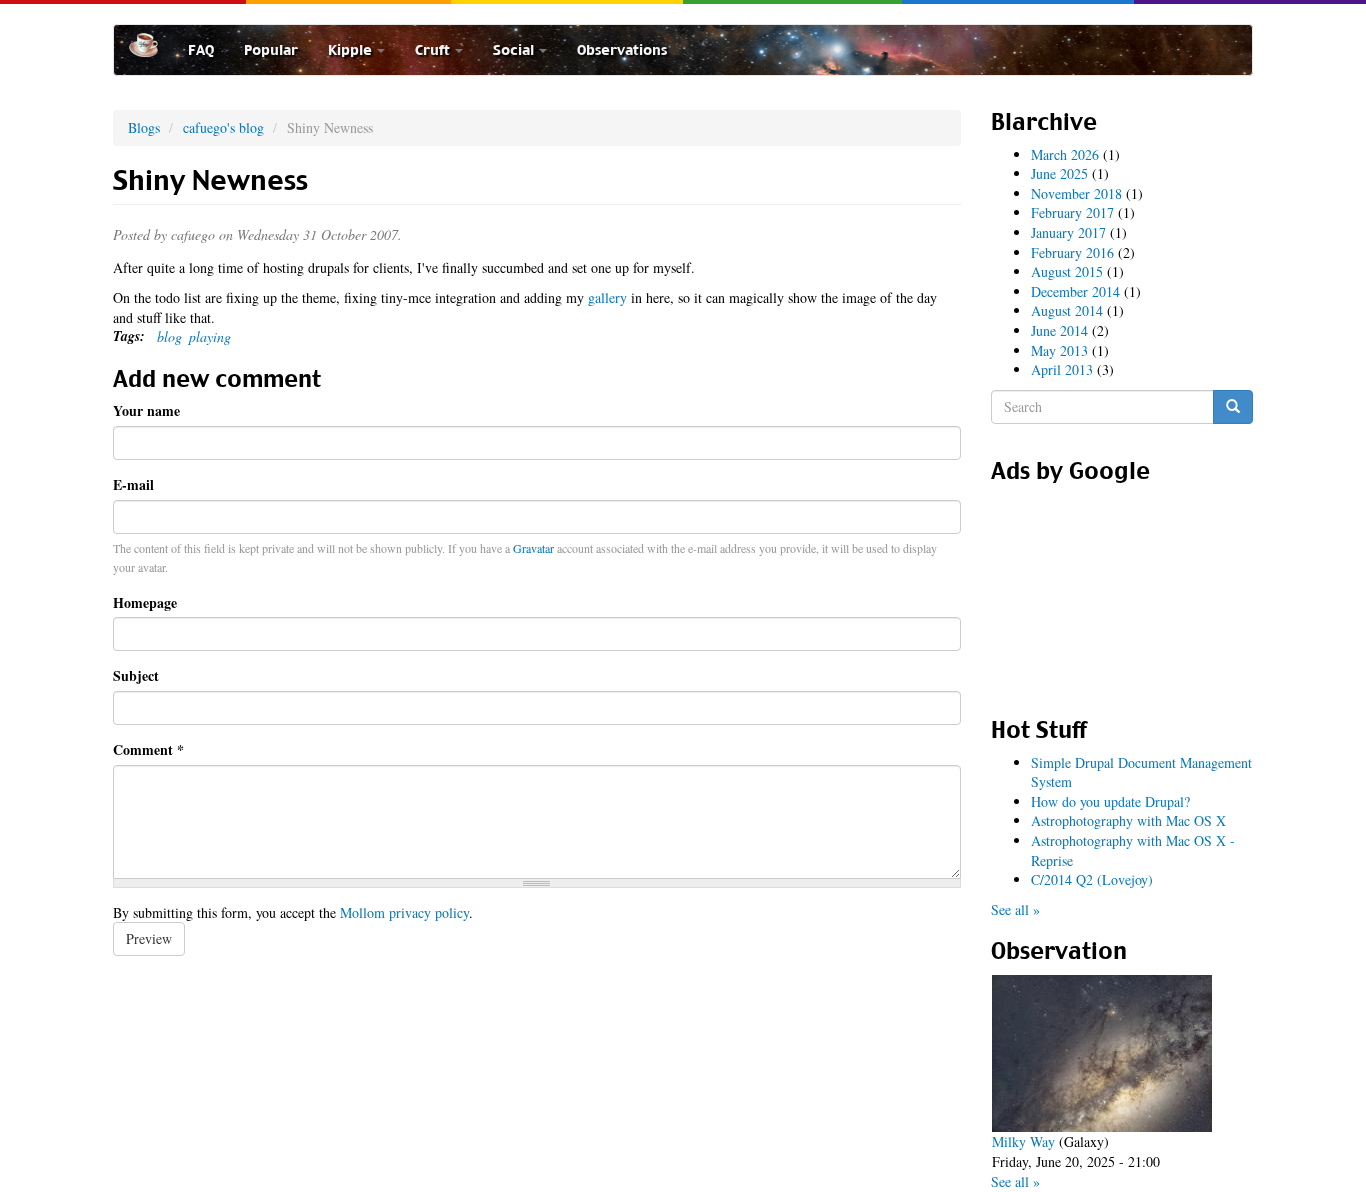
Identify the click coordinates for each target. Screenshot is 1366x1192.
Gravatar (533, 548)
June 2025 (1059, 173)
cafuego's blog (223, 127)
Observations (622, 50)
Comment (148, 750)
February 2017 (1072, 212)
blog (169, 336)
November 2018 (1076, 193)
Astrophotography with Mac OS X (1128, 820)
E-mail (133, 485)
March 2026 (1065, 154)
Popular (271, 50)
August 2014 (1067, 310)
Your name (146, 411)
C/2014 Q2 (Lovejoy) (1092, 879)
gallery (607, 297)
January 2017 (1068, 232)
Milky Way (1023, 1141)
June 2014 (1059, 330)
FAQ (201, 50)
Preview (149, 938)
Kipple (351, 50)
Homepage (145, 603)
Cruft (434, 50)
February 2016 (1072, 252)
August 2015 (1067, 271)
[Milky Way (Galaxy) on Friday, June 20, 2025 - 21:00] (1102, 1053)
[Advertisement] (1122, 593)
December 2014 (1075, 291)
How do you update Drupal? (1110, 801)
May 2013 (1059, 350)
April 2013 (1062, 369)
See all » (1015, 909)
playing (210, 336)
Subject (136, 676)
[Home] (151, 45)
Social (515, 50)
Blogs (144, 127)
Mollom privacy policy (404, 912)
